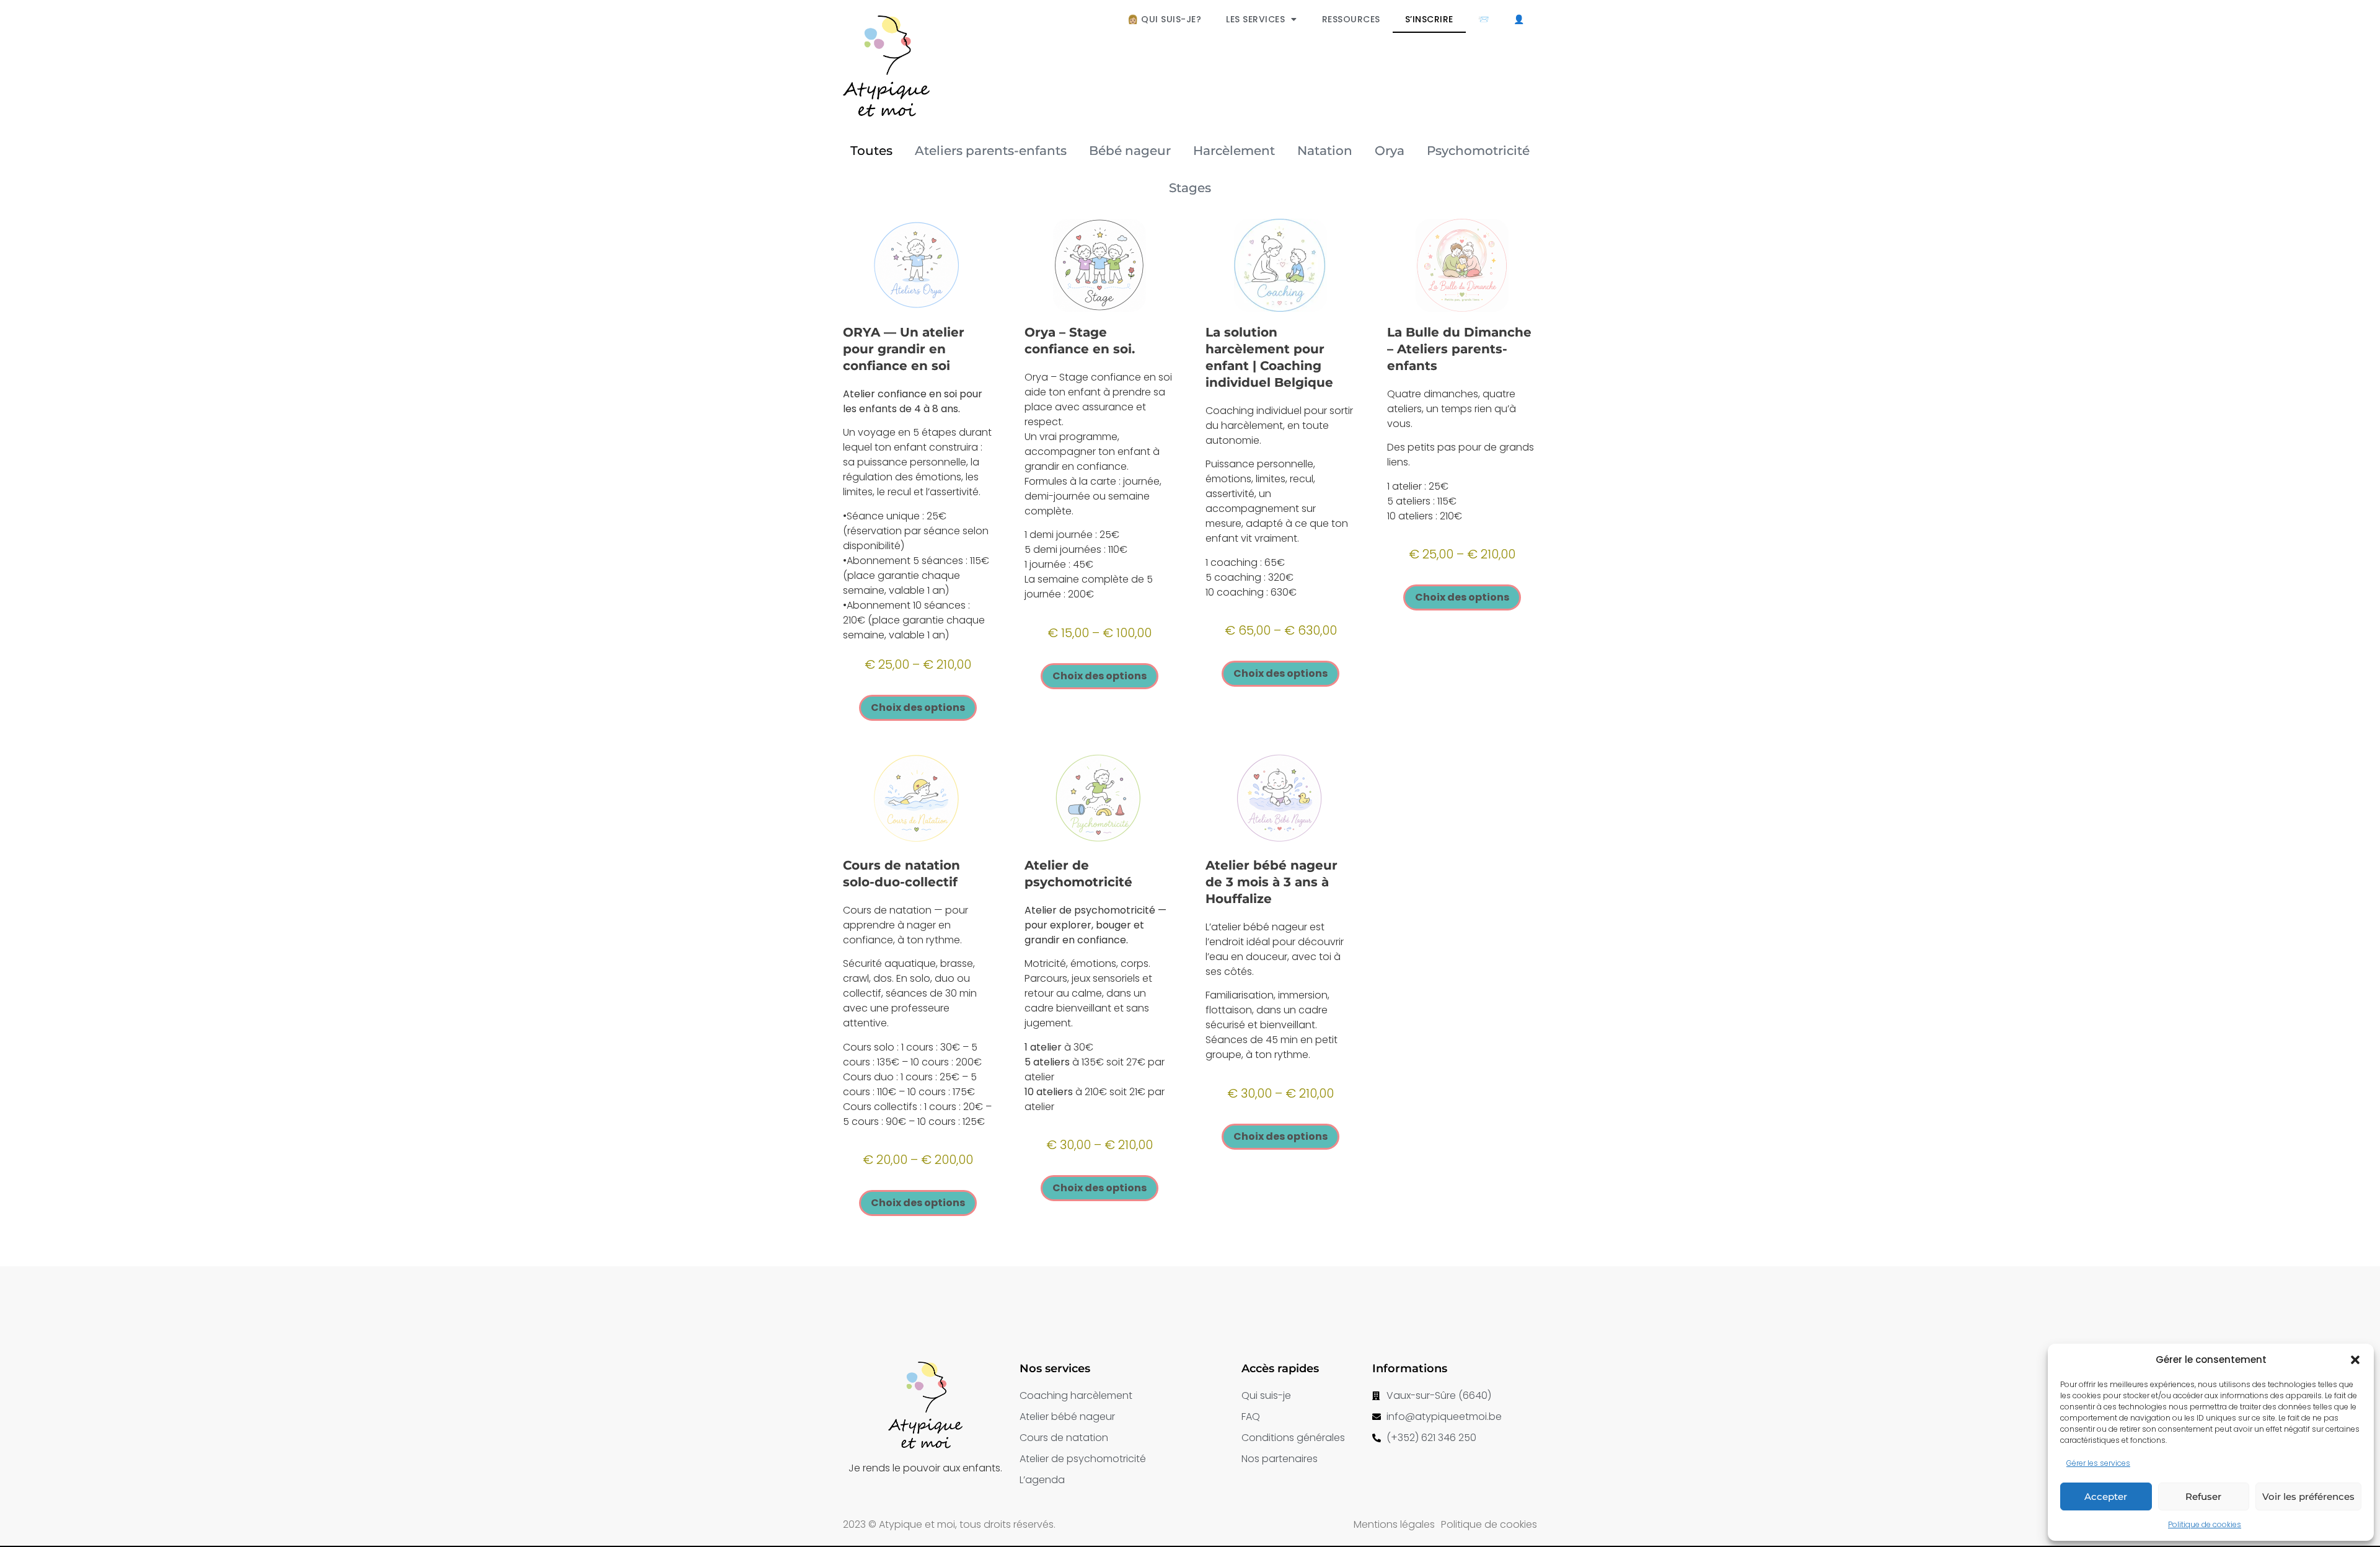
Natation (1325, 151)
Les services (1255, 19)
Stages (1190, 188)
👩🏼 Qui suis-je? (1164, 19)
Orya (1390, 151)
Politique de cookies (2205, 1524)
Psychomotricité (1478, 151)
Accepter (2106, 1496)
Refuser (2203, 1496)
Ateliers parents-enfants (991, 151)
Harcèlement (1234, 151)
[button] (2355, 1360)
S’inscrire (1429, 19)
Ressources (1351, 19)
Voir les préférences (2308, 1496)
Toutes (871, 151)
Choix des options (918, 707)
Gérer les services (2098, 1463)
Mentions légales (1394, 1524)
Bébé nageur (1130, 151)
